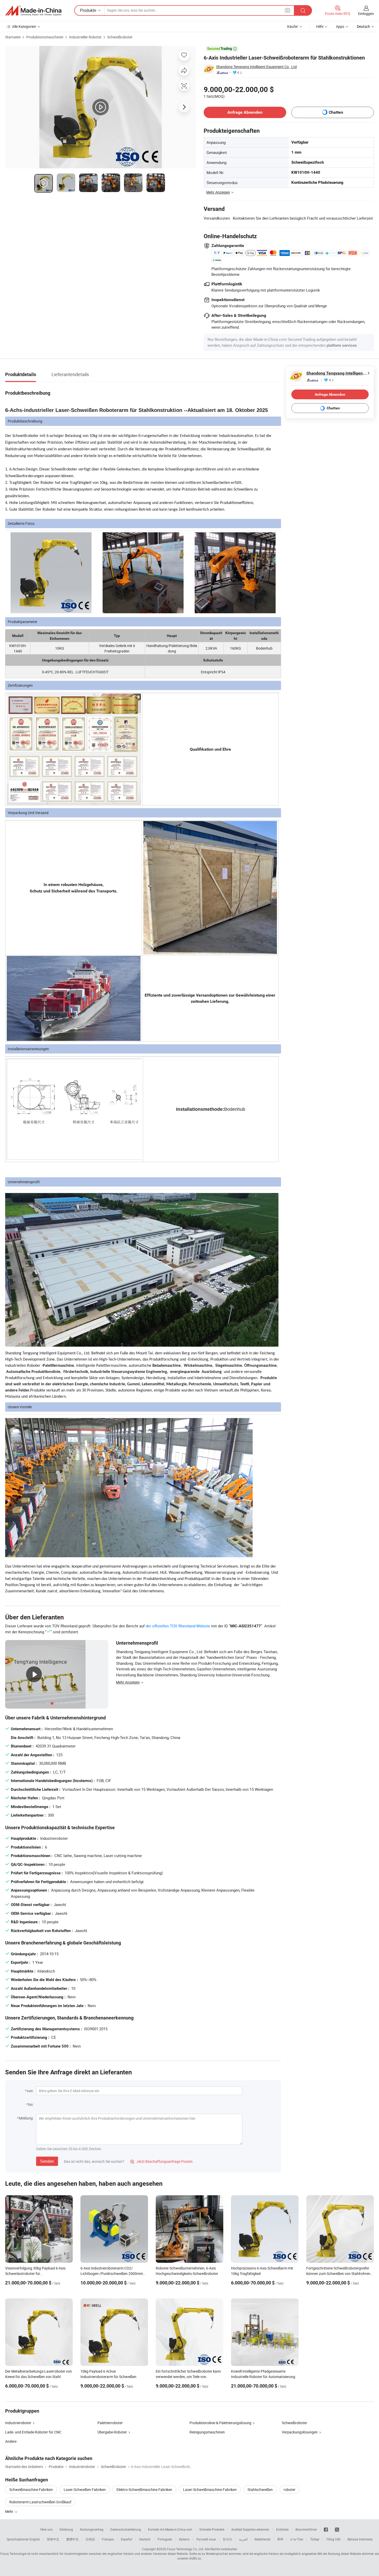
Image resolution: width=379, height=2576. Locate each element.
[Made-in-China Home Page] (33, 11)
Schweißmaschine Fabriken (31, 2490)
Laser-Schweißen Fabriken (85, 2490)
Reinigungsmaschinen (207, 2432)
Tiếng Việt (333, 2539)
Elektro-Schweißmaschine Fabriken (144, 2490)
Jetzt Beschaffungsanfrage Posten (161, 2161)
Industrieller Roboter (85, 37)
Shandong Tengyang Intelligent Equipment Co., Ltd (256, 67)
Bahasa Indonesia (360, 2539)
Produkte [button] (88, 10)
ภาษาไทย (297, 2539)
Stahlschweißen (260, 2490)
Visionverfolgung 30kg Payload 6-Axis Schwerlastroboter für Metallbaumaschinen (35, 2273)
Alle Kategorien (24, 26)
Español (127, 2539)
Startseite (13, 37)
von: (30, 2091)
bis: (31, 2104)
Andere (11, 2441)
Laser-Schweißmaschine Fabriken (210, 2490)
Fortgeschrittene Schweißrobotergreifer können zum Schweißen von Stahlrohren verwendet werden (338, 2273)
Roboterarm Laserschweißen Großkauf (40, 2502)
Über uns (46, 2529)
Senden (47, 2161)
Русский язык (206, 2539)
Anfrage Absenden (245, 112)
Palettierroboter (110, 2423)
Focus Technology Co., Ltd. (185, 2549)
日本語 (90, 2539)
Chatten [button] (336, 112)
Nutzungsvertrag (92, 2529)
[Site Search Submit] (303, 10)
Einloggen (366, 14)
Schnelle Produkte (212, 2529)
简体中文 (53, 2539)
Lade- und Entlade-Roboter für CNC (33, 2432)
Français (108, 2539)
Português (165, 2539)
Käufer (293, 26)
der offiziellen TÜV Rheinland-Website (178, 1626)
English (35, 2539)
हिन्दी (280, 2539)
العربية (243, 2539)
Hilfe (320, 26)
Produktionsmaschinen (45, 37)
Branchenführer (306, 2529)
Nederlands (262, 2539)
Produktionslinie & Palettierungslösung (220, 2423)
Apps (340, 26)
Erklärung (66, 2529)
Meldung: (26, 2118)
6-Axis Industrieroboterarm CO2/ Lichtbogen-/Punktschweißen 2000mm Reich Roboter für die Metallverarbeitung (113, 2273)
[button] (287, 10)
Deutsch (145, 2539)
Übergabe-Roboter (112, 2432)
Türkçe (315, 2539)
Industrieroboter (18, 2423)
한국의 (227, 2539)
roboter (290, 2490)
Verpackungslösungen (300, 2432)
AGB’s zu (195, 2558)
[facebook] (326, 2529)
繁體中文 (72, 2539)
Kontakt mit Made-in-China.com (170, 2529)
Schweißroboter (120, 37)
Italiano (184, 2539)
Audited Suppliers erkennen (250, 2529)
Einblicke (282, 2529)
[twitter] (337, 2529)
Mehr (10, 2511)
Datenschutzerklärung (126, 2529)
